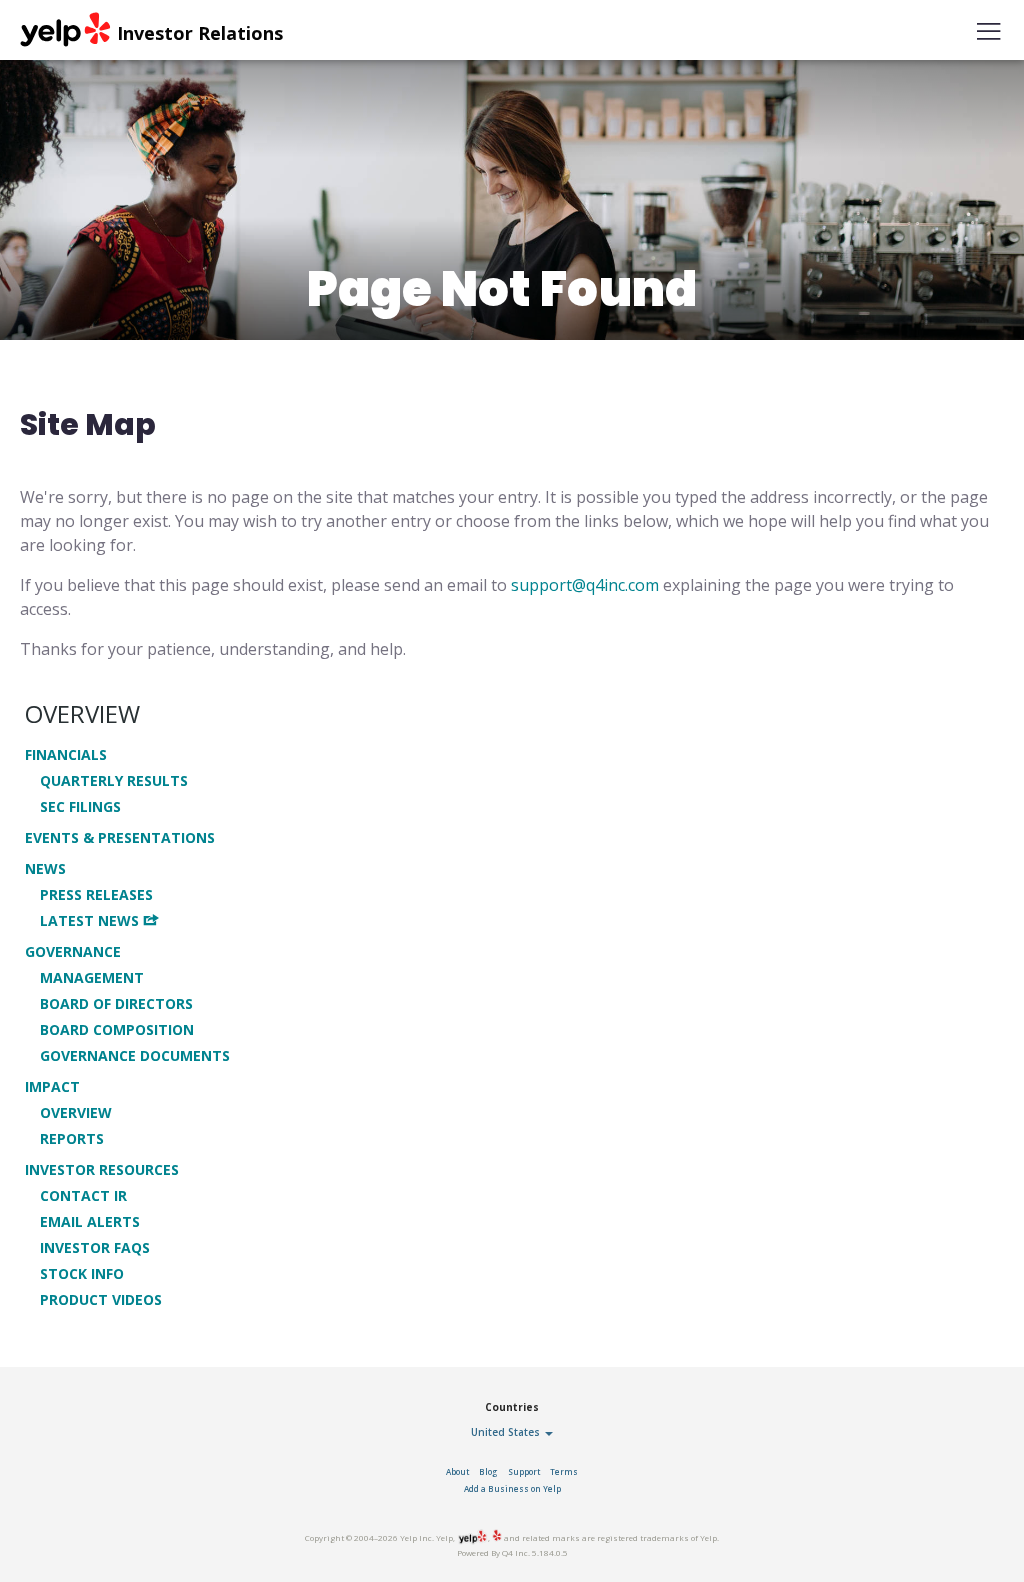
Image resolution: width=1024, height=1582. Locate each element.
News (45, 869)
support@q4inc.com (585, 585)
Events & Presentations (120, 838)
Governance (73, 952)
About (457, 1471)
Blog (488, 1471)
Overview (82, 714)
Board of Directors (116, 1004)
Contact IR (83, 1196)
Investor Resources (102, 1170)
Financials (66, 755)
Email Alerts (90, 1222)
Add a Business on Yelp (512, 1488)
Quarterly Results (114, 781)
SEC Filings (80, 807)
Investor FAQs (95, 1248)
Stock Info (82, 1274)
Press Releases (96, 895)
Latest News (89, 920)
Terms (564, 1471)
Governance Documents (135, 1056)
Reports (72, 1139)
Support (524, 1471)
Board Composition (117, 1030)
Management (92, 978)
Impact (52, 1087)
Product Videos (101, 1300)
